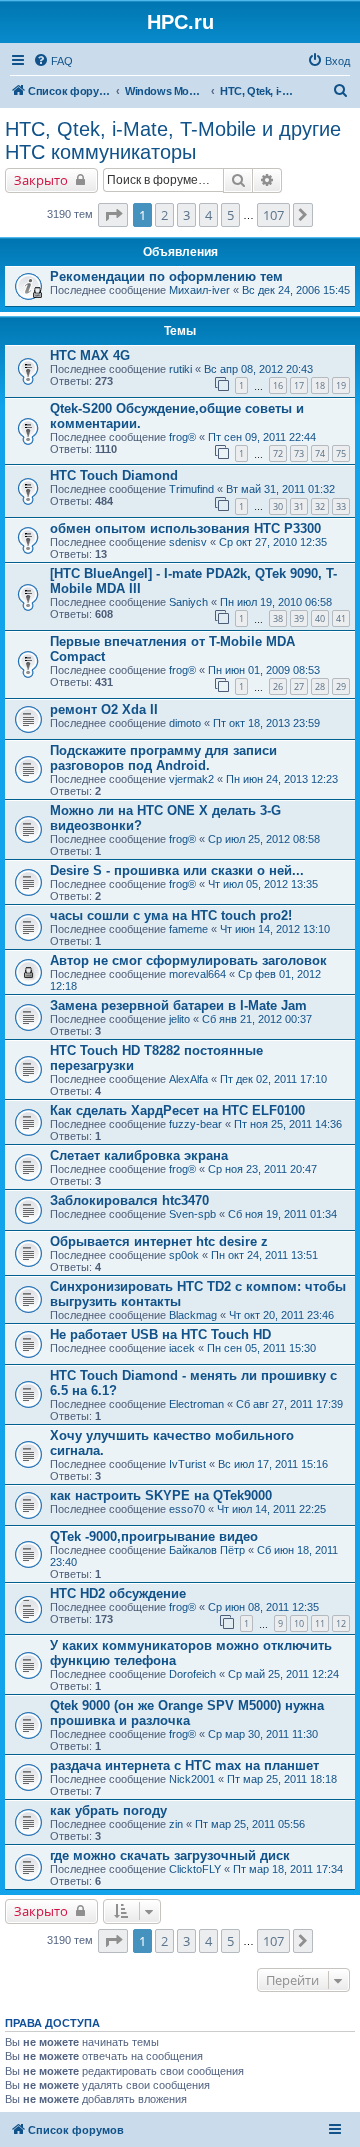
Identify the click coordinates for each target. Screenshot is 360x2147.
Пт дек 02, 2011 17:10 (273, 1079)
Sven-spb (192, 1214)
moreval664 (197, 974)
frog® (182, 437)
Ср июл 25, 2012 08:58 (264, 839)
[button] (113, 215)
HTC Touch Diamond (114, 475)
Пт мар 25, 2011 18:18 (282, 1779)
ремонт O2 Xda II (104, 709)
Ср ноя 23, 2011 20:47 (262, 1169)
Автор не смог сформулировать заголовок (188, 960)
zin (176, 1824)
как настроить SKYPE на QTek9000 (161, 1495)
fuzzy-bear (195, 1124)
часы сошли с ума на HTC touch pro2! (171, 915)
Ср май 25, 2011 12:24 (283, 1674)
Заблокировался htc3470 (129, 1200)
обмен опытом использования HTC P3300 (185, 528)
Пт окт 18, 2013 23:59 (266, 723)
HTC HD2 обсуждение (118, 1593)
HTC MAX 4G (90, 355)
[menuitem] (53, 61)
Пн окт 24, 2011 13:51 (264, 1255)
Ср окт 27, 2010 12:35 (273, 542)
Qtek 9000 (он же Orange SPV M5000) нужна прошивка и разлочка (187, 1713)
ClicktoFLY (195, 1869)
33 (341, 506)
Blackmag (193, 1315)
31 (299, 506)
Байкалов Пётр (207, 1550)
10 (299, 1623)
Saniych (188, 602)
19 (341, 385)
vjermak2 (191, 779)
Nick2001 (192, 1779)
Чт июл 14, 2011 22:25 (271, 1509)
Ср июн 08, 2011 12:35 (263, 1607)
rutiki (180, 369)
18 (320, 385)
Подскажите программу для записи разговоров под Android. (163, 758)
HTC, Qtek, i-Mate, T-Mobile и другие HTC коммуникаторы (173, 140)
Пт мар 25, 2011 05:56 (250, 1824)
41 (341, 618)
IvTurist (187, 1464)
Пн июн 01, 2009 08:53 (264, 670)
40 (320, 618)
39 (299, 618)
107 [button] (273, 215)
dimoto (185, 723)
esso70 (187, 1509)
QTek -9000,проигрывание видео (154, 1536)
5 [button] (230, 215)
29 (341, 686)
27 (299, 686)
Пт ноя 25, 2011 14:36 (288, 1124)
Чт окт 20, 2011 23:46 (281, 1315)
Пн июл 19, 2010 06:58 (276, 602)
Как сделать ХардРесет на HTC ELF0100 (177, 1110)
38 (278, 618)
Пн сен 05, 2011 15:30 (261, 1348)
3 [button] (186, 215)
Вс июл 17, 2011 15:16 (273, 1464)
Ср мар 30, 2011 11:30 (263, 1734)
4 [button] (208, 215)
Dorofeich (192, 1674)
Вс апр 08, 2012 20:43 (258, 369)
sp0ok (184, 1255)
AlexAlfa (188, 1079)
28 (320, 686)
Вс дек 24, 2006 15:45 (296, 290)
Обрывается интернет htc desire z (159, 1241)
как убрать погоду (108, 1810)
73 (299, 453)
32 (320, 506)
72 (278, 453)
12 (341, 1623)
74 (320, 453)
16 (278, 385)
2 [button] (164, 215)
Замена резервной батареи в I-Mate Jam (178, 1005)
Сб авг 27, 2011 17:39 (289, 1404)
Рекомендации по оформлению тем (166, 276)
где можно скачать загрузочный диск (170, 1855)
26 (278, 686)
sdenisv (188, 542)
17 (299, 385)
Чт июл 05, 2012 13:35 (263, 884)
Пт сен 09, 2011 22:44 (262, 437)
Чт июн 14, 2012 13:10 (275, 929)
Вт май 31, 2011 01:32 (280, 489)
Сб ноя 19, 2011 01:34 (282, 1214)
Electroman (196, 1404)
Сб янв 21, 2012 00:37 (257, 1019)
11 (320, 1623)
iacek (182, 1348)
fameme (188, 929)
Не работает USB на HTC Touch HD (160, 1334)
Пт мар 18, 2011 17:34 (288, 1869)
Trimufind (191, 489)
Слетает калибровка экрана (139, 1155)
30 (278, 506)
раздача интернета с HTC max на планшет (184, 1765)
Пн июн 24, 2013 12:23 (282, 779)
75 (341, 453)
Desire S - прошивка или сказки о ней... (177, 870)
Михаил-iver (199, 290)
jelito (179, 1019)
